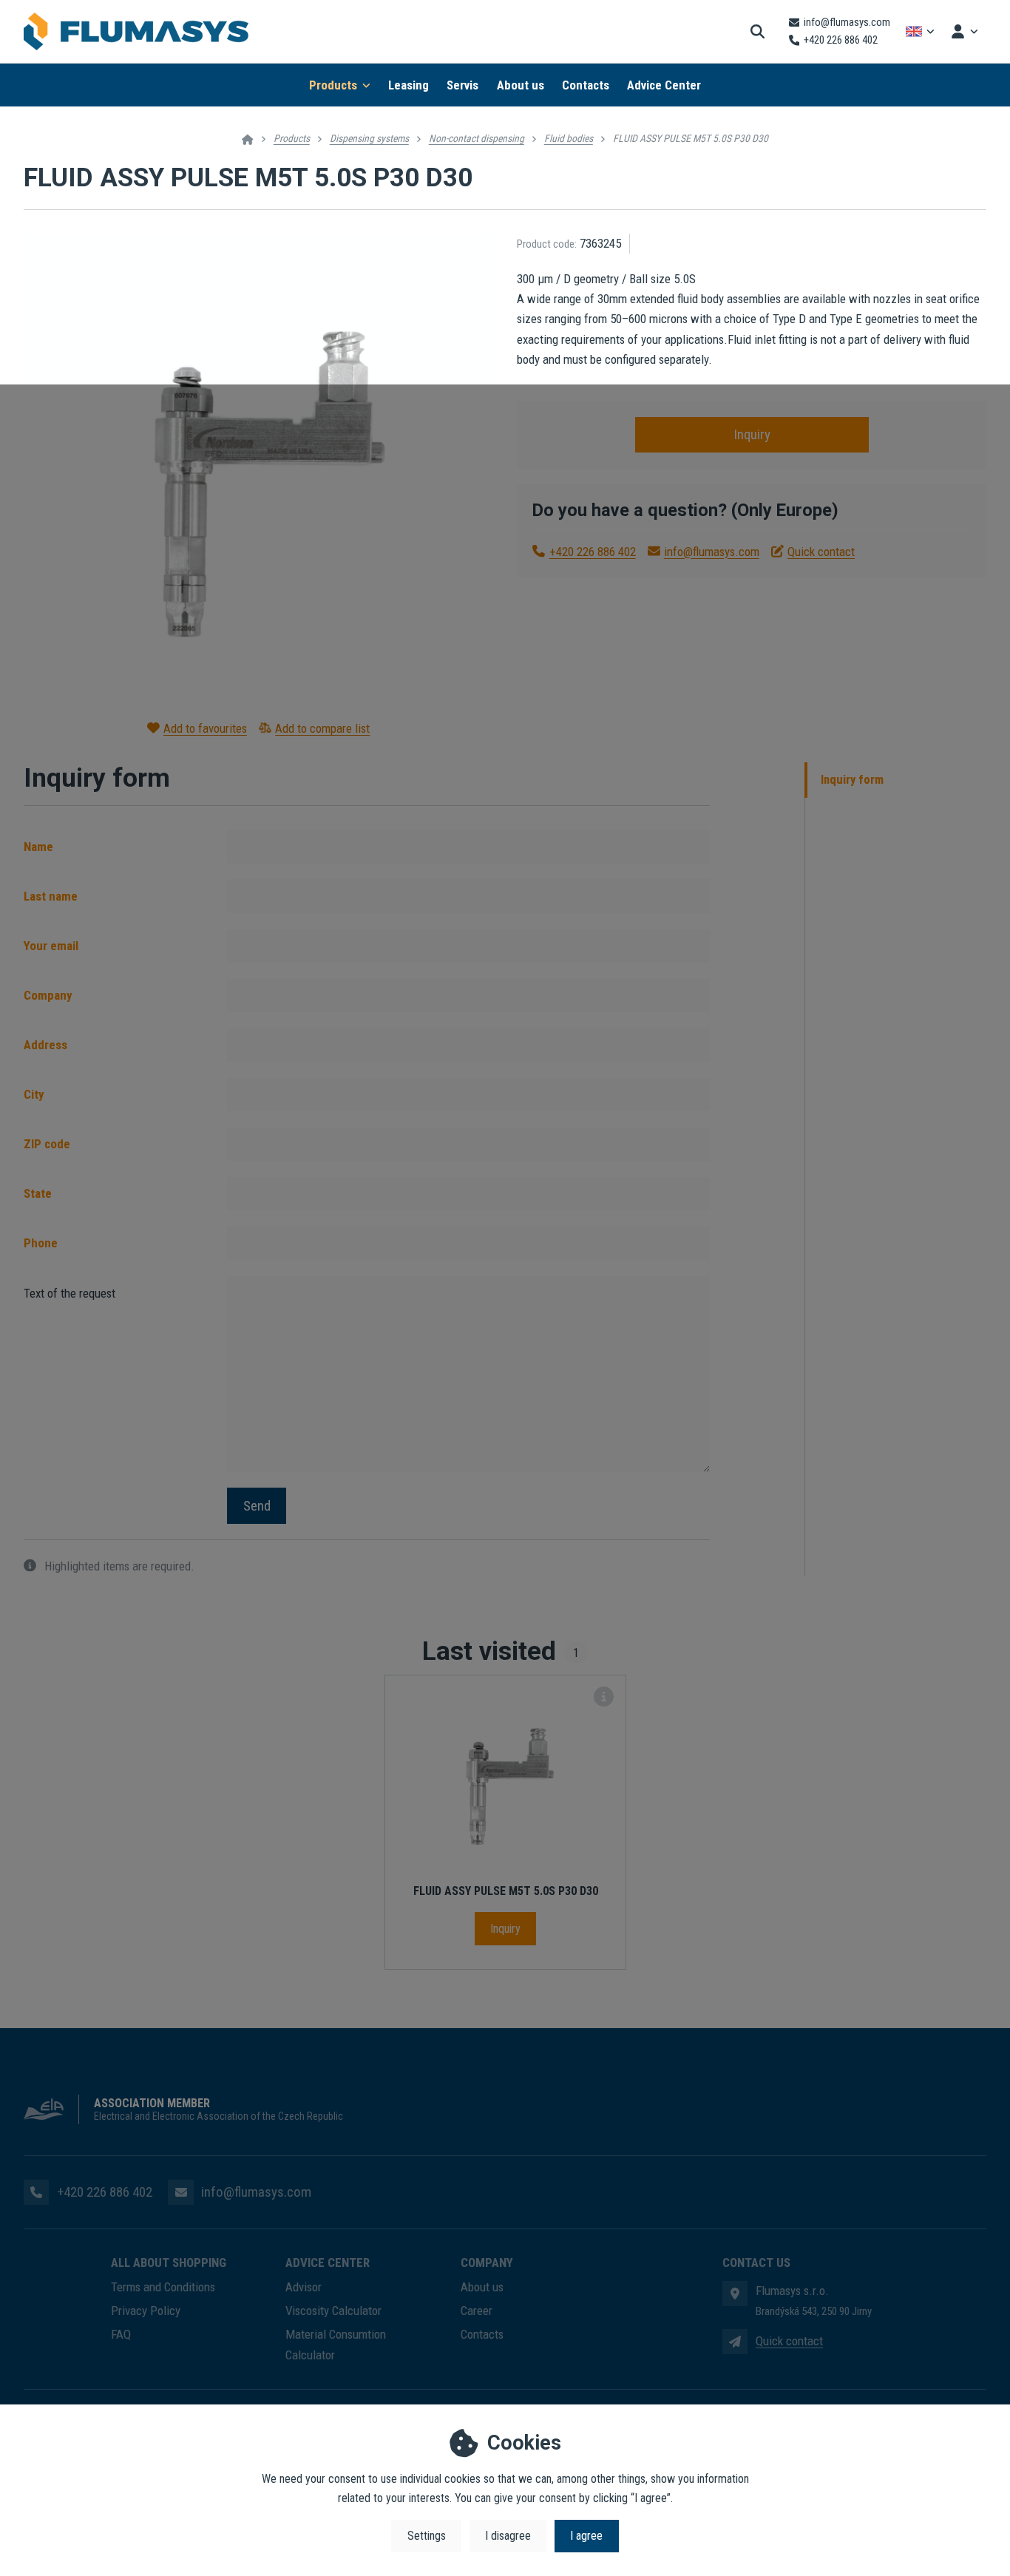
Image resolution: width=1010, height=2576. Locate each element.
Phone (41, 1243)
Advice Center (664, 85)
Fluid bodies (569, 138)
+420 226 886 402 (592, 552)
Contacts (586, 85)
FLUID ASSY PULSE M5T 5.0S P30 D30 (506, 1891)
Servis (462, 85)
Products (333, 85)
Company (48, 995)
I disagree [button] (508, 2536)
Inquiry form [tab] (852, 780)
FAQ (121, 2334)
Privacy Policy (146, 2311)
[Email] (180, 2192)
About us (521, 85)
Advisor (304, 2287)
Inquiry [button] (752, 434)
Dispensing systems (369, 138)
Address (45, 1045)
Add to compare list (322, 728)
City (34, 1094)
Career (477, 2311)
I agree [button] (586, 2536)
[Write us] (735, 2342)
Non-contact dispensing (477, 138)
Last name (51, 896)
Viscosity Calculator (333, 2311)
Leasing (409, 85)
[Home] (136, 32)
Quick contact (821, 552)
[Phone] (36, 2192)
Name (38, 847)
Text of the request (70, 1293)
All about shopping (169, 2263)
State (38, 1193)
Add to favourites (205, 728)
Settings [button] (427, 2536)
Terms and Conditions (163, 2287)
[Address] (735, 2294)
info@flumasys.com (712, 552)
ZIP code (47, 1144)
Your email (51, 946)
